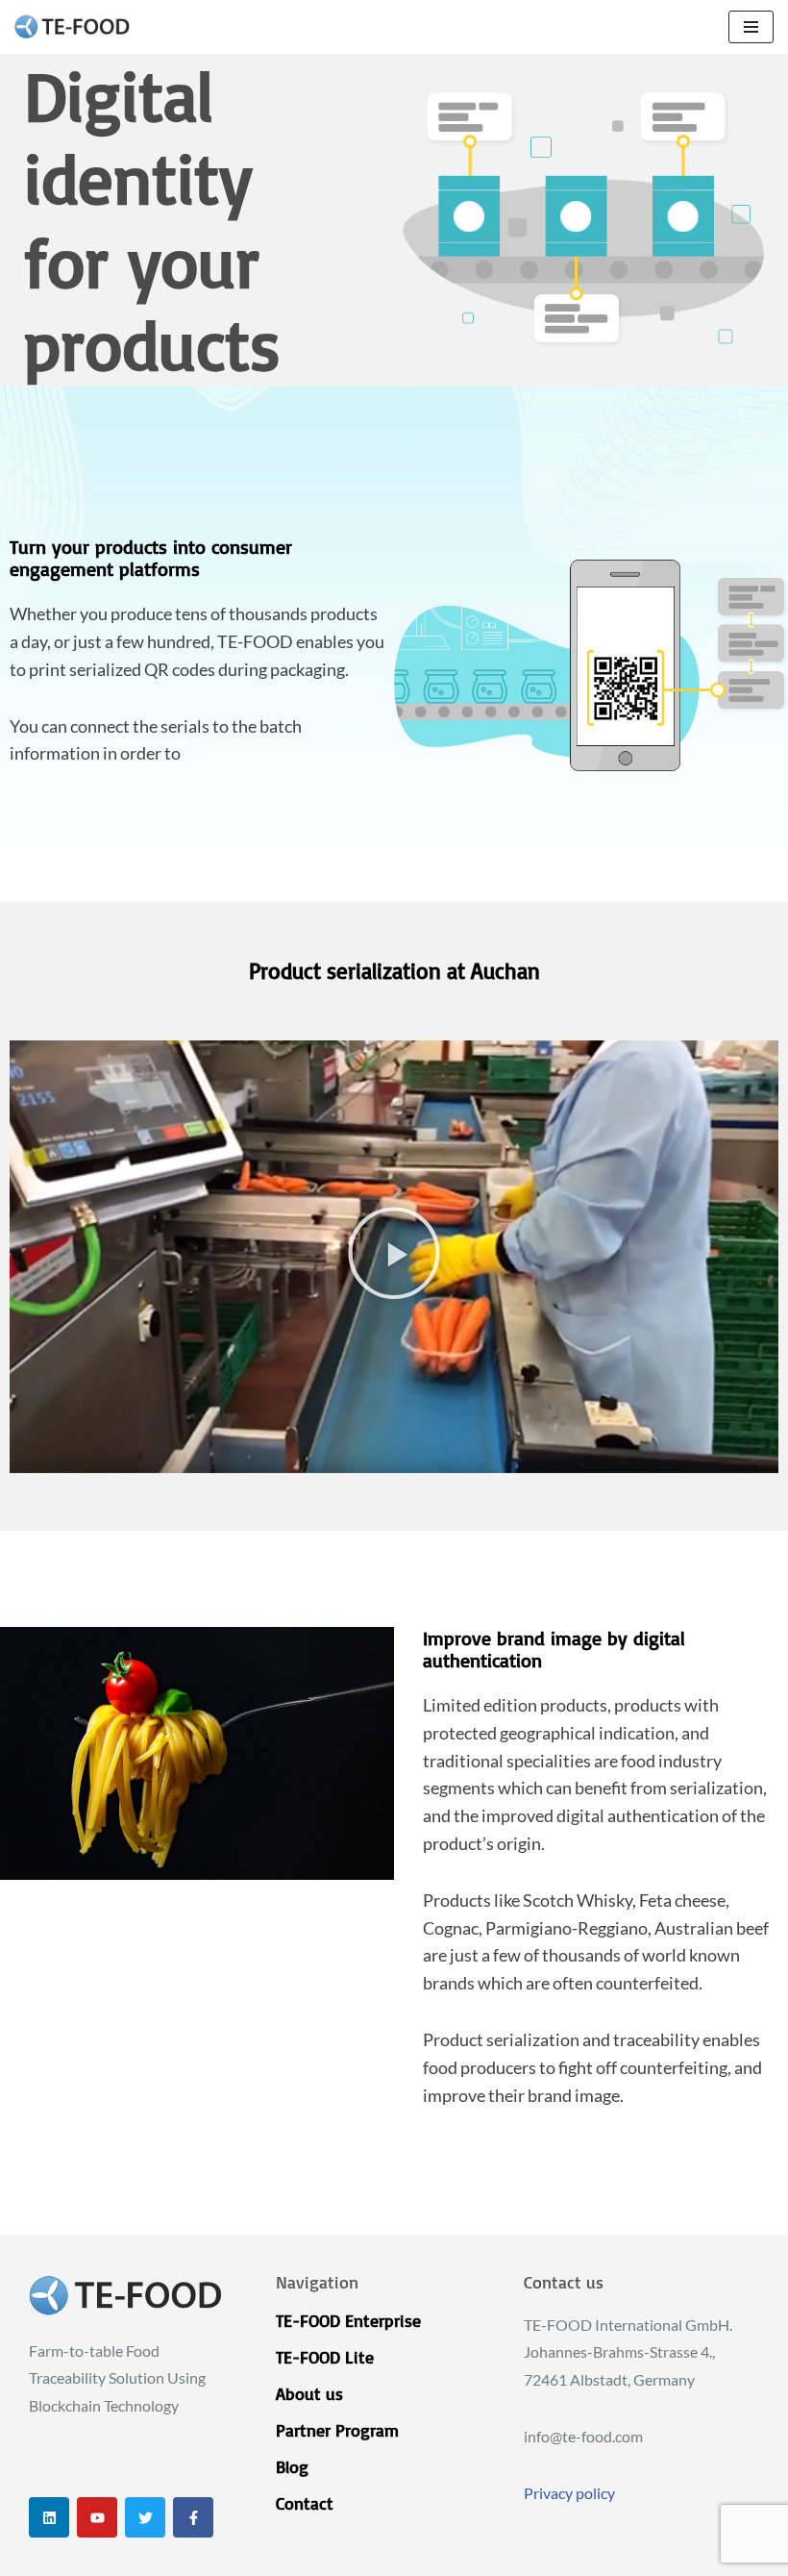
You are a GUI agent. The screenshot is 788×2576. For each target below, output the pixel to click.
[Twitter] (145, 2517)
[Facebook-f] (193, 2517)
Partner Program (337, 2430)
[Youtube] (97, 2517)
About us (309, 2393)
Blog (292, 2466)
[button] (394, 1257)
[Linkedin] (49, 2517)
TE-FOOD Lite (325, 2357)
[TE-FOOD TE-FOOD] (72, 27)
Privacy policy (569, 2493)
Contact (305, 2503)
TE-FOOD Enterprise (348, 2320)
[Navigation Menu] (751, 27)
